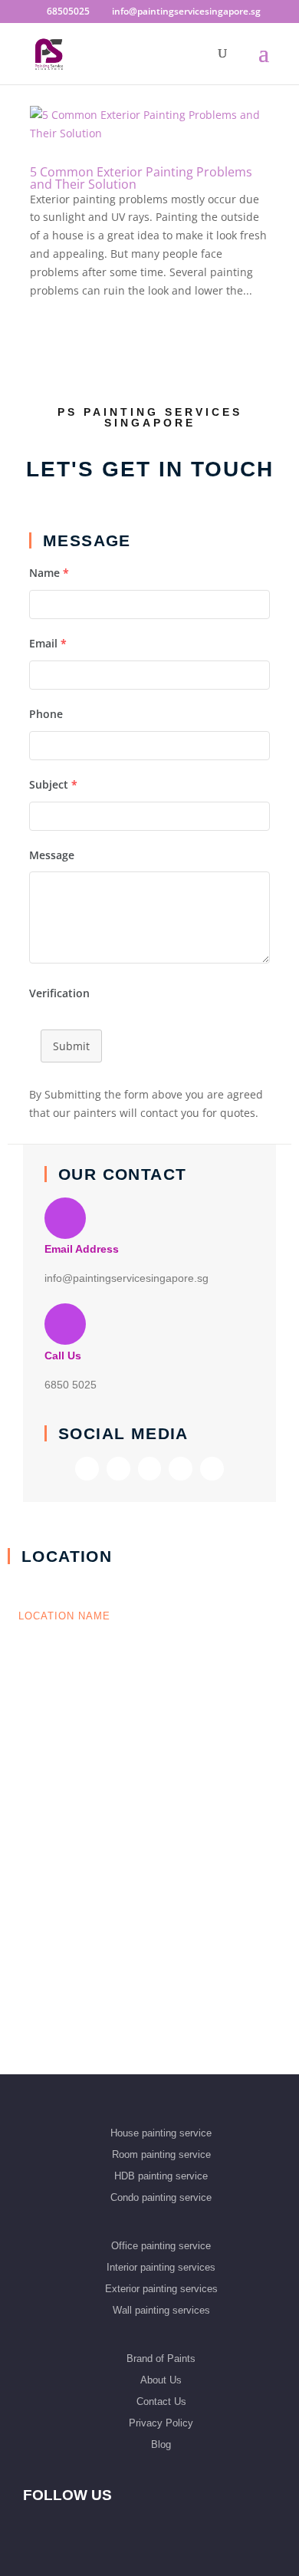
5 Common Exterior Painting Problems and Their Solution (141, 178)
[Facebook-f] (87, 1469)
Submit (71, 1046)
